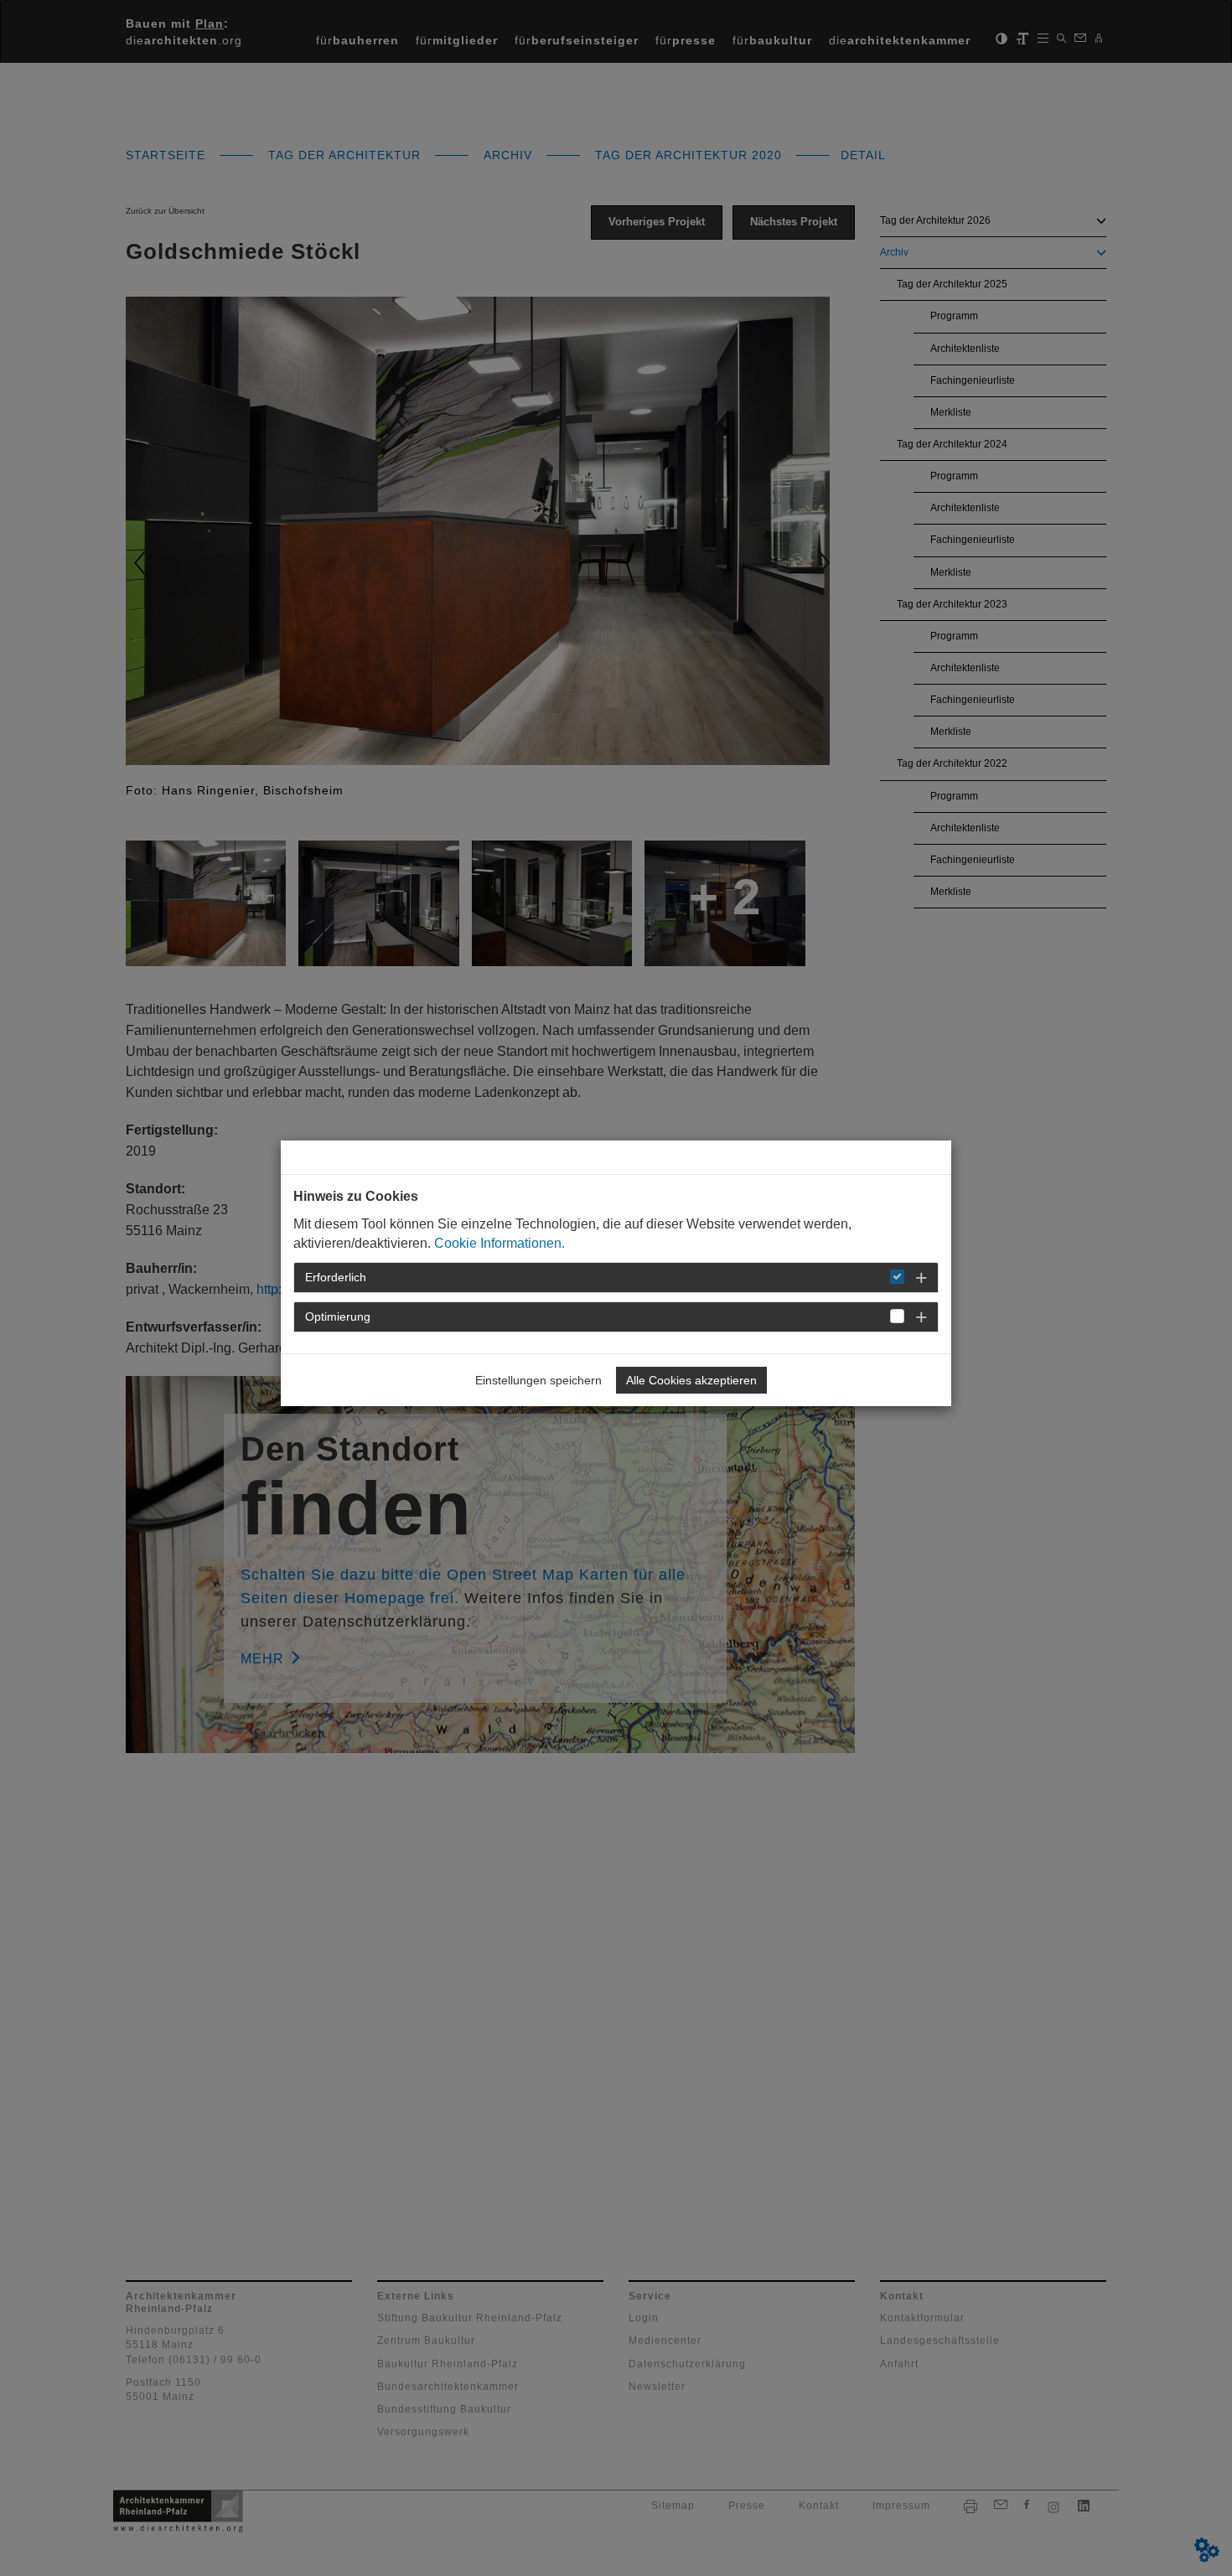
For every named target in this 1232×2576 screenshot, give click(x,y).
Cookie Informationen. (500, 1243)
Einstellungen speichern (538, 1380)
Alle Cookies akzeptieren (691, 1380)
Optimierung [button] (338, 1316)
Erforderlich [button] (336, 1277)
